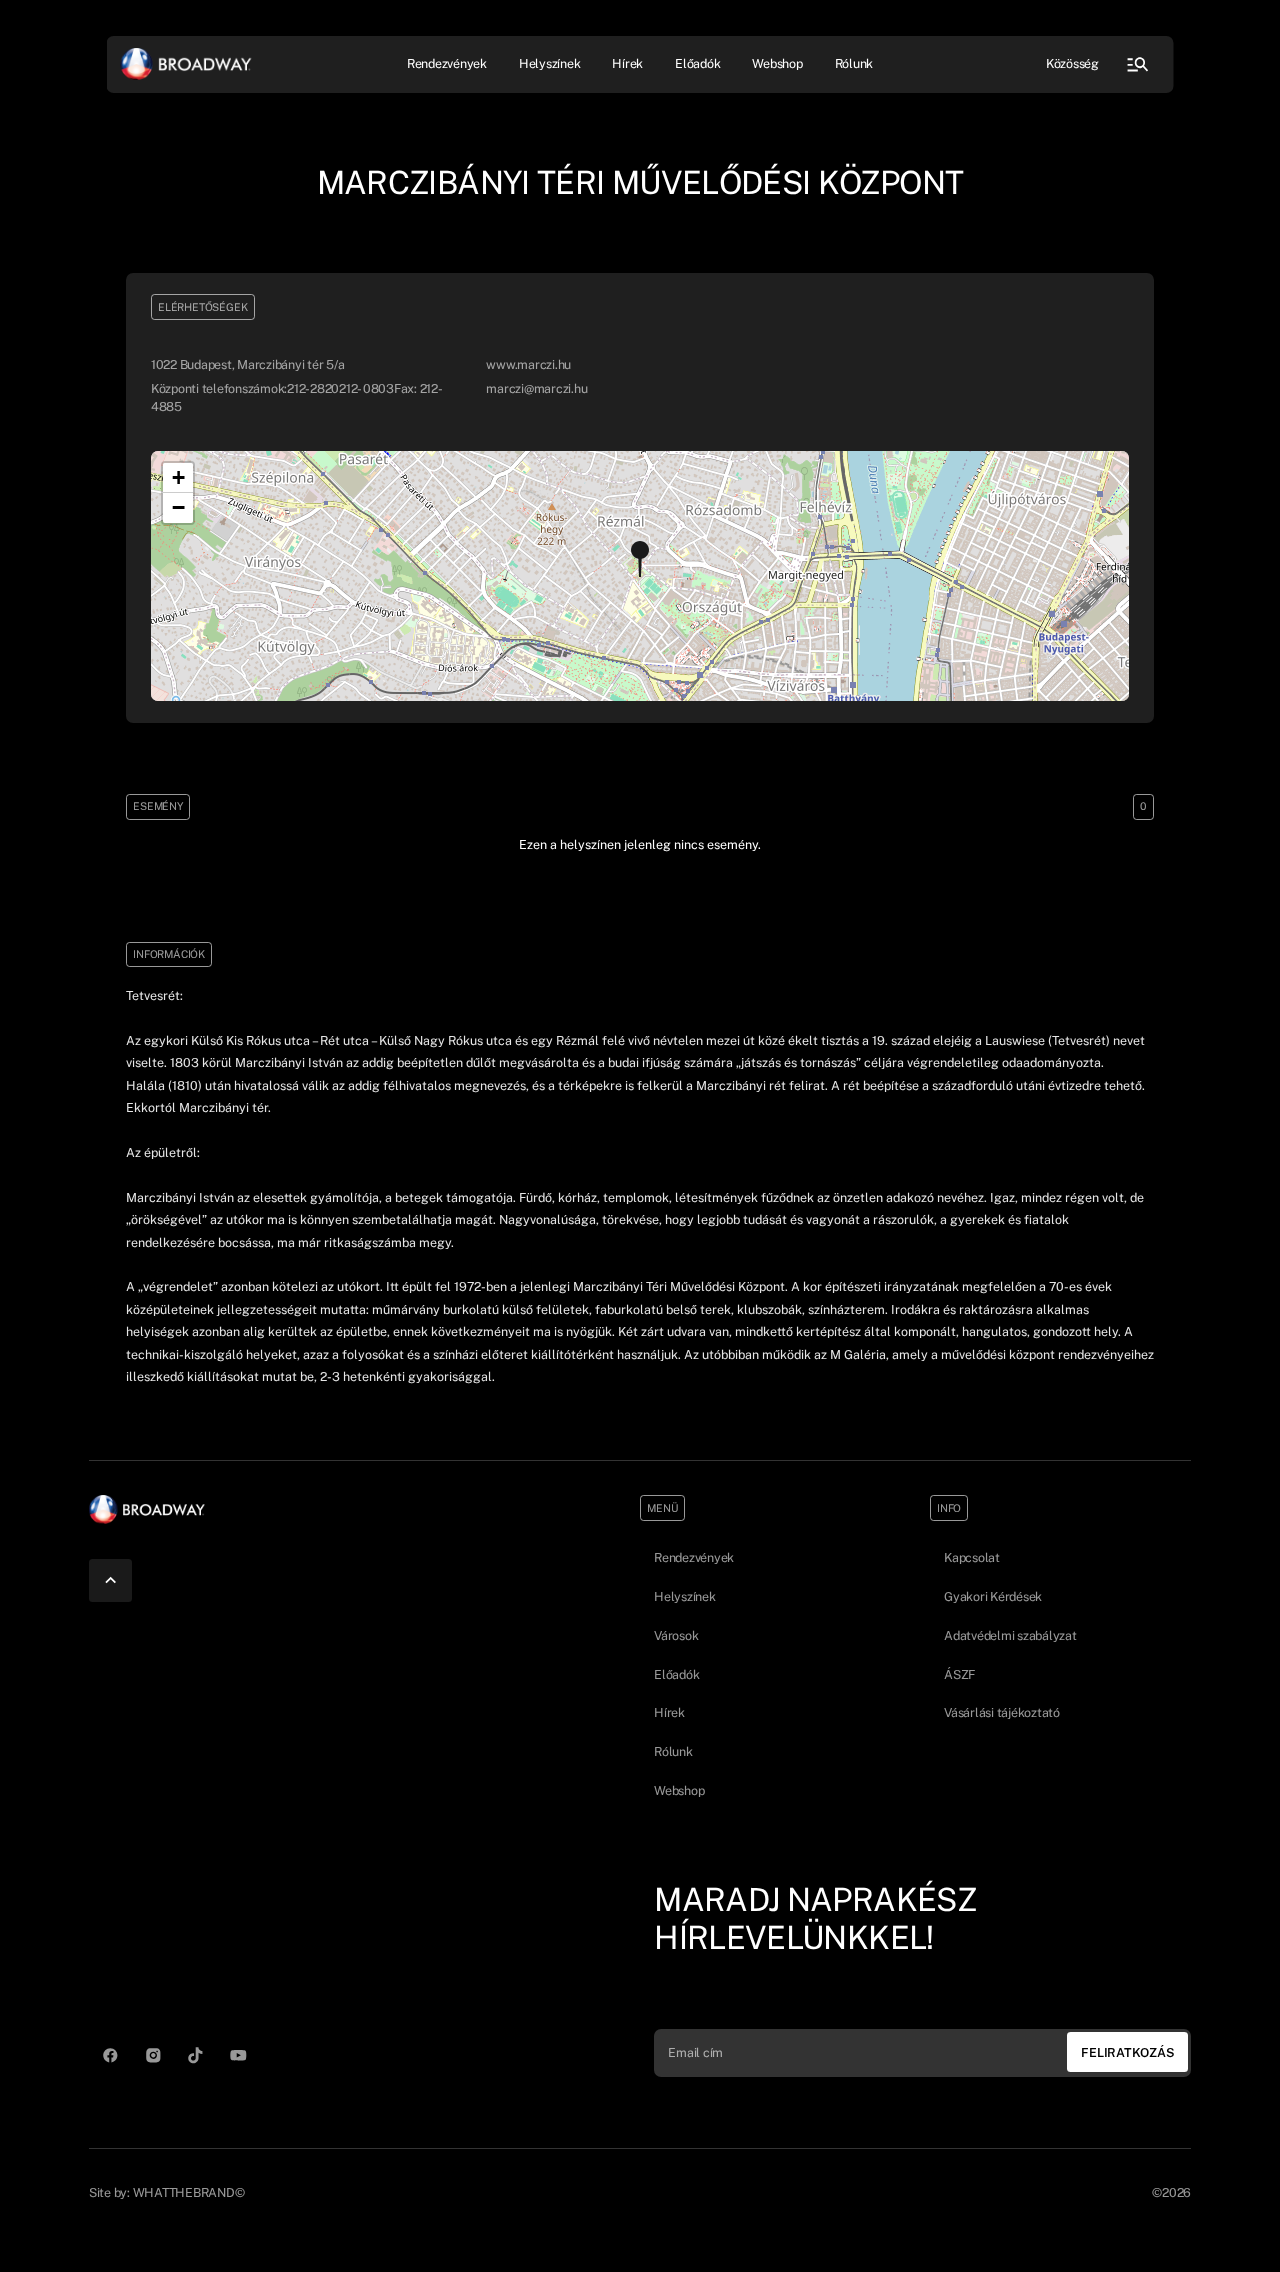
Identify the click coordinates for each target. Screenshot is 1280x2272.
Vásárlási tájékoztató (1002, 1712)
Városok (676, 1635)
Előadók (697, 63)
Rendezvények (694, 1557)
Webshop (777, 63)
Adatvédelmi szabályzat (1010, 1635)
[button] (640, 559)
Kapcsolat (972, 1557)
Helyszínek (550, 63)
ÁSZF (959, 1674)
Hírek (627, 63)
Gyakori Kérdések (993, 1596)
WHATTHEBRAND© (189, 2192)
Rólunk (854, 63)
